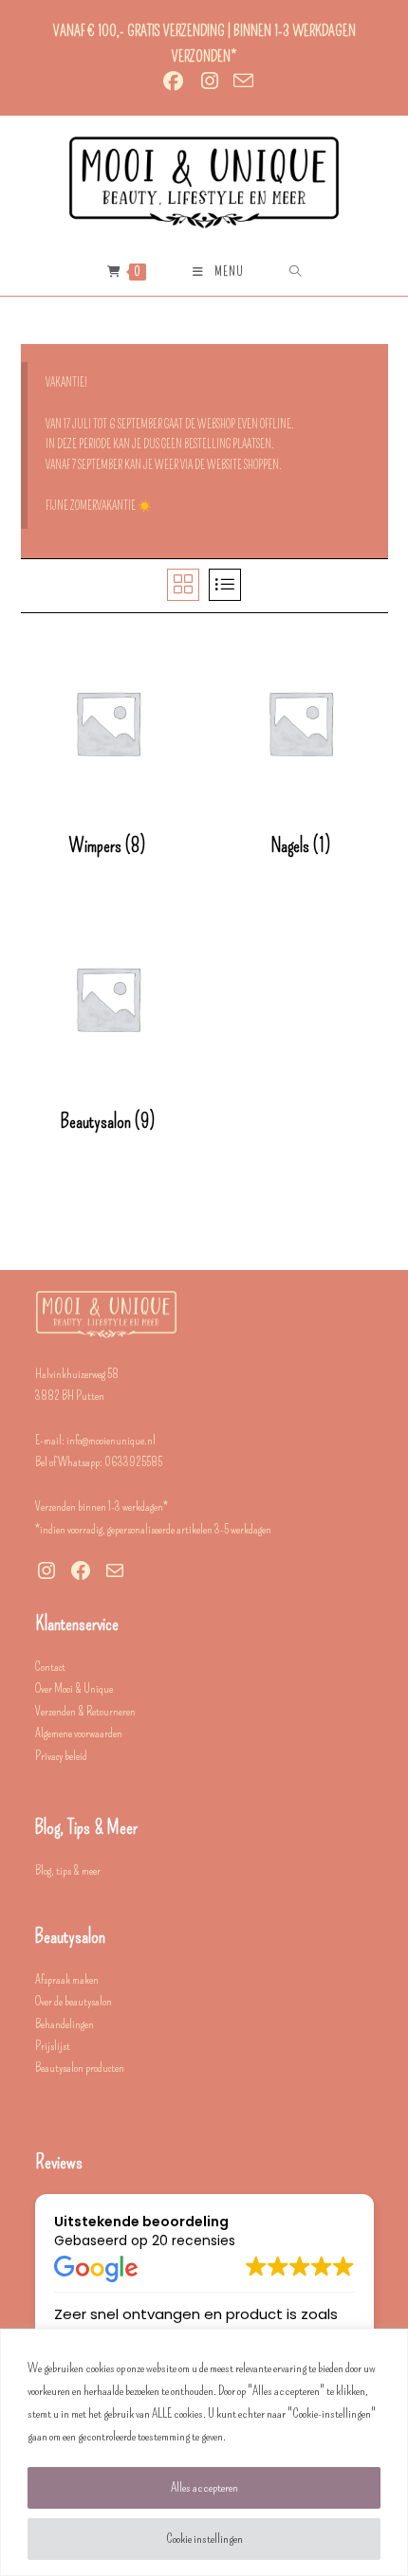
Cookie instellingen (204, 2539)
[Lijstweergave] (225, 585)
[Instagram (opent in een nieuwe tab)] (210, 81)
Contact (50, 1667)
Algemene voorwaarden (79, 1733)
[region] (204, 2452)
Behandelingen (65, 2024)
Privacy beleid (61, 1756)
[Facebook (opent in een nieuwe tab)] (173, 81)
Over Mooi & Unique (74, 1688)
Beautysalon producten (80, 2068)
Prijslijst (53, 2046)
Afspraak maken (67, 1979)
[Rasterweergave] (183, 585)
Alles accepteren (204, 2487)
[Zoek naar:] (296, 272)
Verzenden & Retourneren (85, 1711)
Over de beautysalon (74, 2001)
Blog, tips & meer (68, 1870)
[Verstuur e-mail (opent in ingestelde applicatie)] (241, 81)
